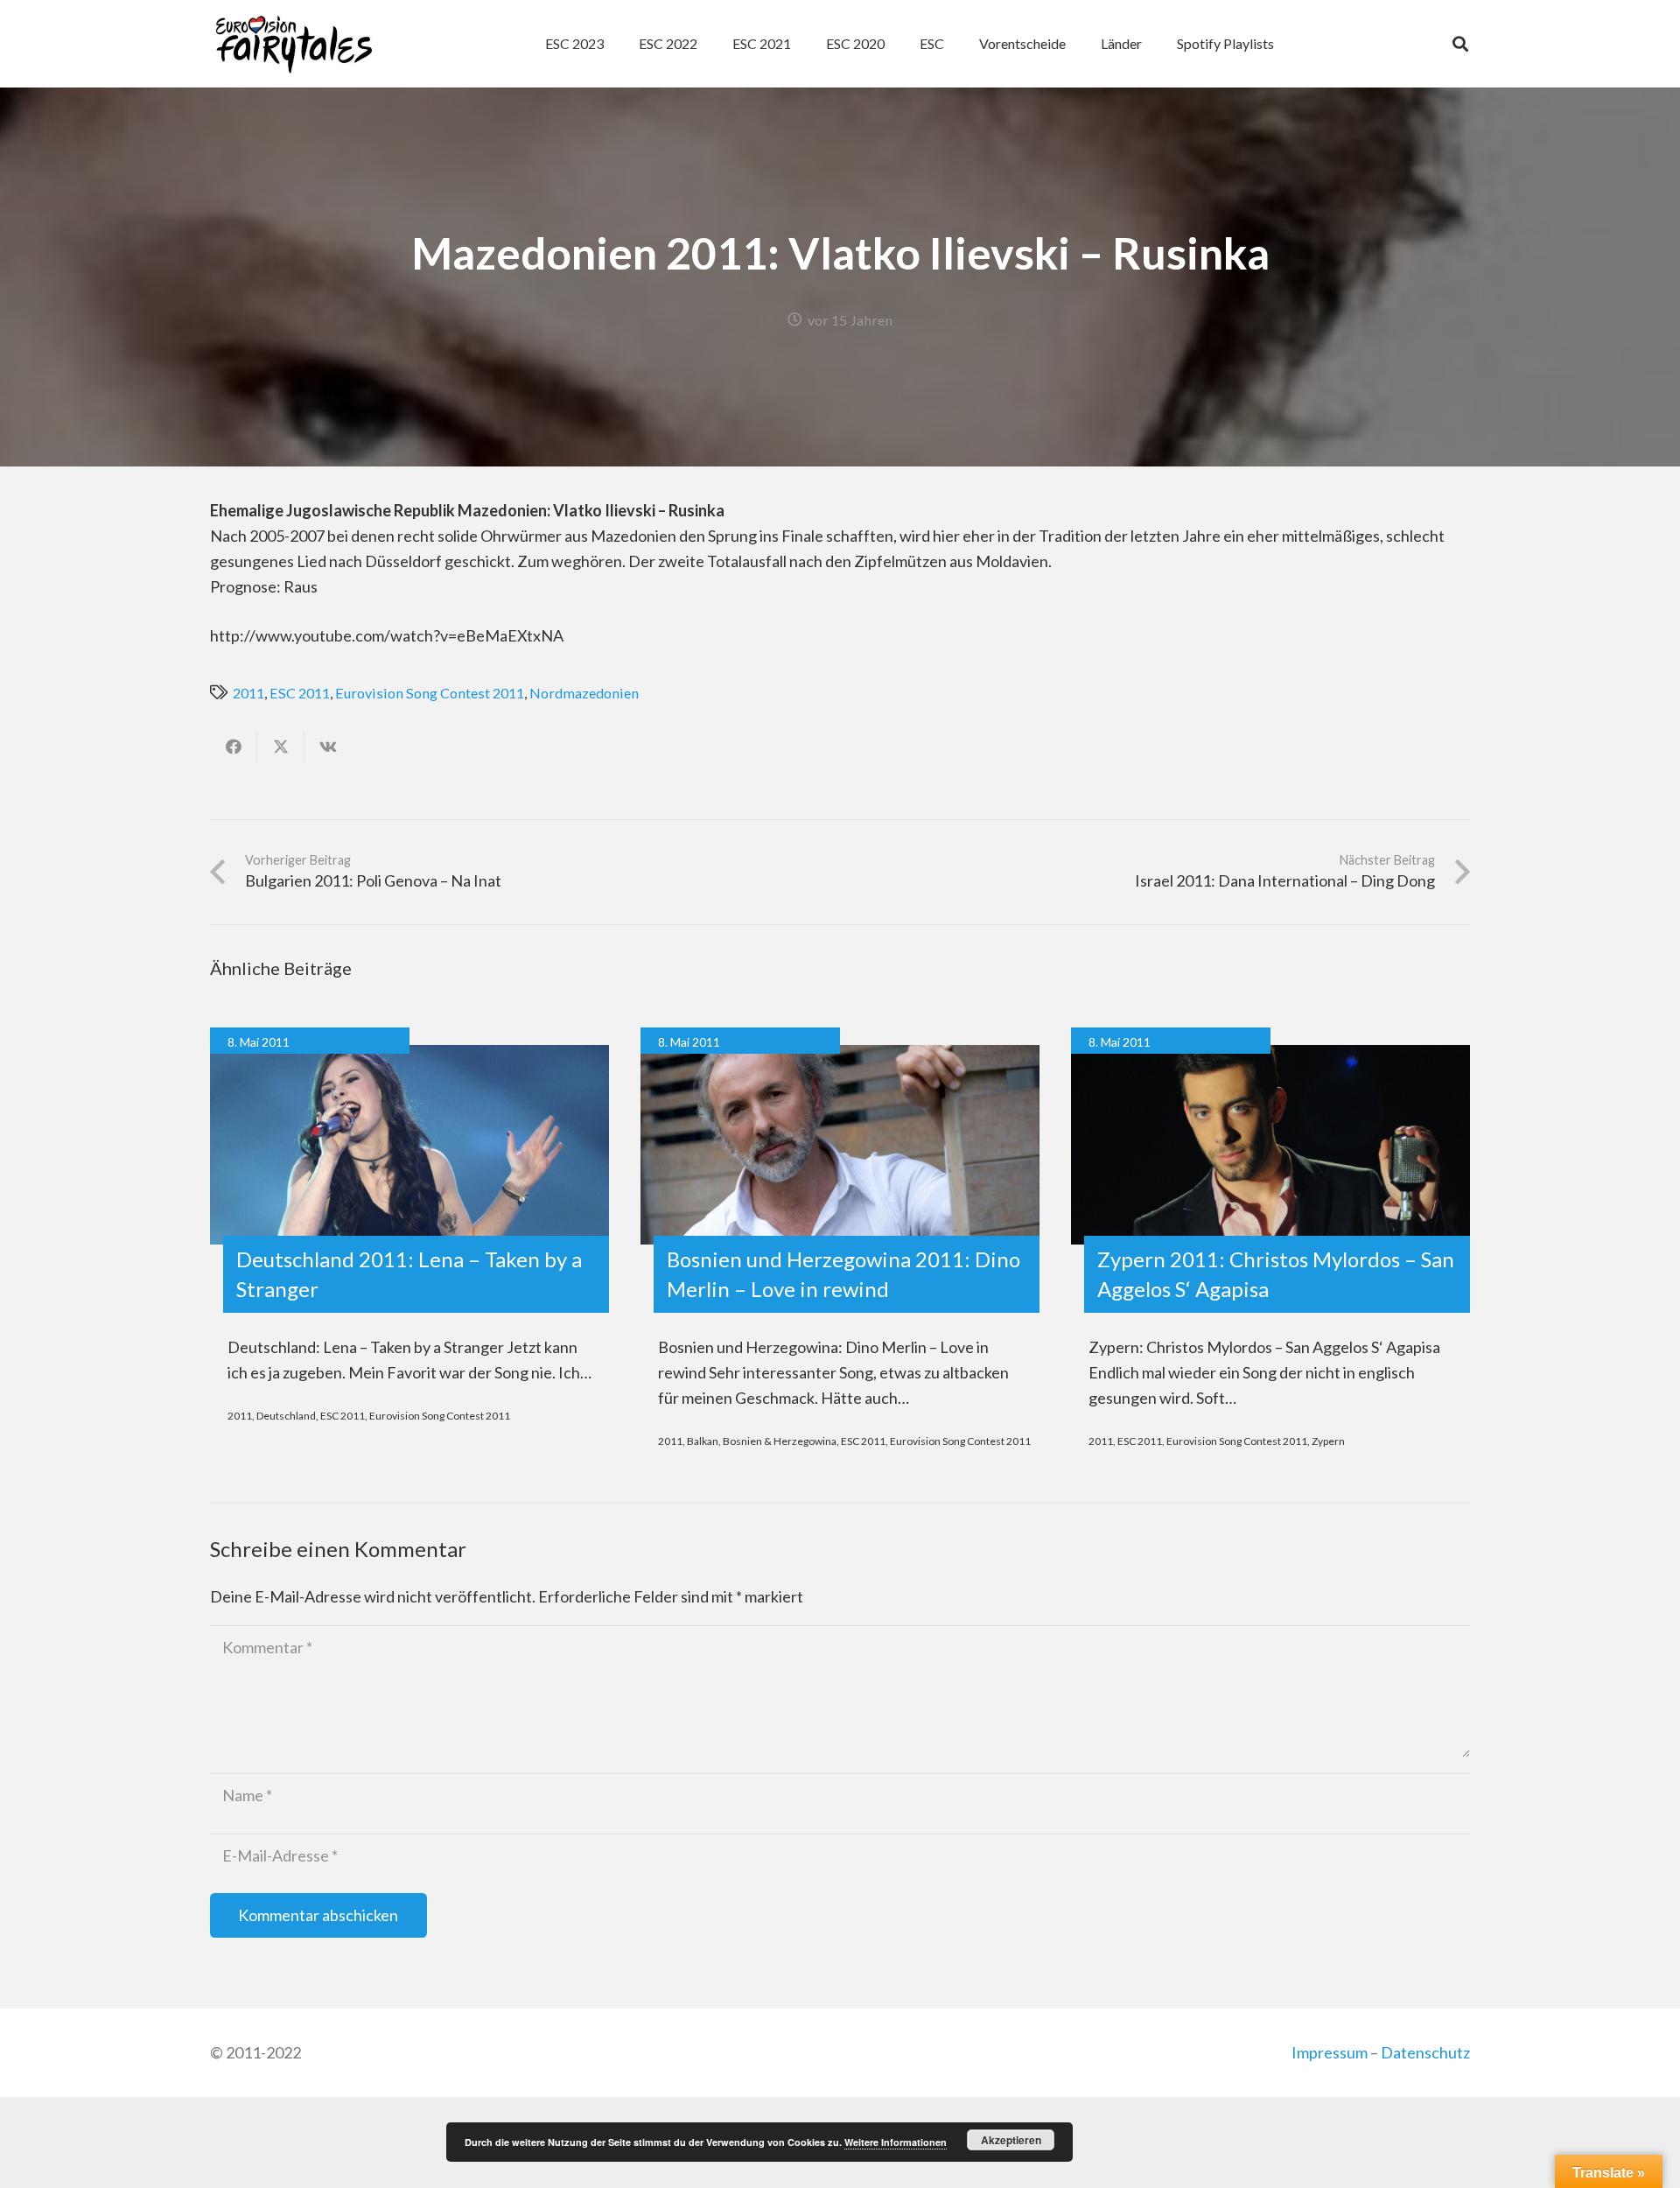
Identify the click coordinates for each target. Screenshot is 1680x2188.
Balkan (703, 1441)
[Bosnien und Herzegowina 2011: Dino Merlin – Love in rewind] (840, 1145)
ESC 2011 (300, 693)
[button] (953, 44)
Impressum (1330, 2052)
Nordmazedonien (584, 693)
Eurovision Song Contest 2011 (430, 693)
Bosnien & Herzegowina (780, 1441)
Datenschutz (1425, 2052)
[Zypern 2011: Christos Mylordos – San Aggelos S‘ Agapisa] (1270, 1145)
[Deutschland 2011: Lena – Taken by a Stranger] (409, 1145)
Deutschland (286, 1416)
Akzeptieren (1011, 2140)
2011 (248, 693)
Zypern (1328, 1441)
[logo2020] (294, 44)
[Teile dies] (234, 747)
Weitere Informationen (896, 2142)
